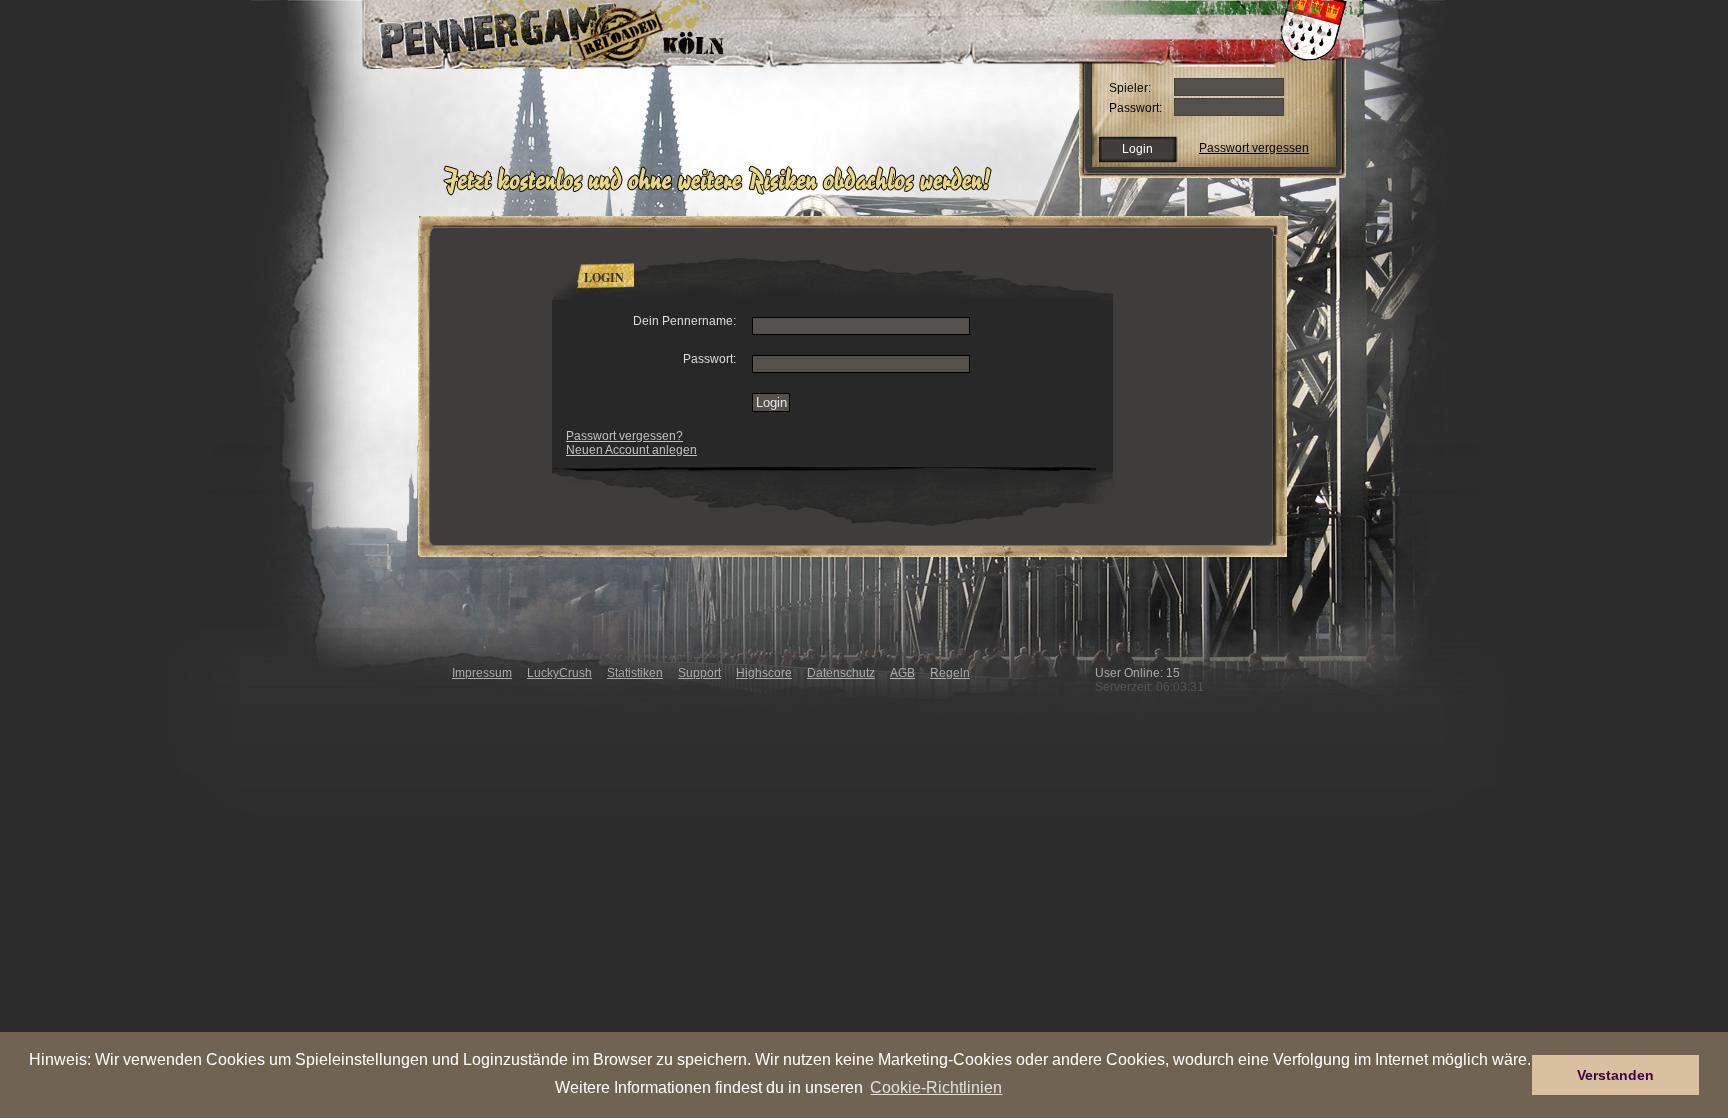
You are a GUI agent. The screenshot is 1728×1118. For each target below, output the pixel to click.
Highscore (764, 673)
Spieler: (1130, 88)
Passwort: (1135, 108)
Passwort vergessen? (624, 436)
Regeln (950, 673)
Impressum (482, 673)
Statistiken (635, 673)
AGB (902, 673)
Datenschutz (841, 673)
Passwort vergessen (1254, 148)
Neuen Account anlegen (631, 450)
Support (699, 673)
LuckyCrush (559, 673)
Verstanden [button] (1615, 1075)
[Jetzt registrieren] (722, 192)
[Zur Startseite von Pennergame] (502, 30)
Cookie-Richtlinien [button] (936, 1087)
